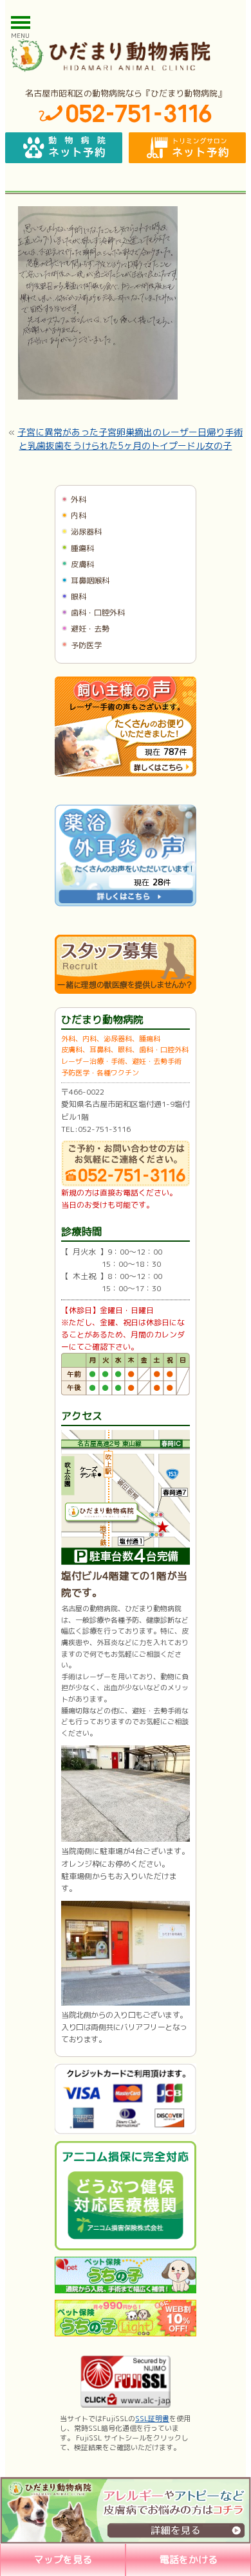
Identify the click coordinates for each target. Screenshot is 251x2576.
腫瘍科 (82, 548)
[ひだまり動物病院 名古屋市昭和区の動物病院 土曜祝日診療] (125, 55)
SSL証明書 (152, 2419)
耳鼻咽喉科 (90, 580)
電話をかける (189, 2560)
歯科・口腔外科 (98, 613)
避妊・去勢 (90, 629)
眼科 (79, 596)
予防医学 (86, 645)
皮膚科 (82, 564)
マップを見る (63, 2560)
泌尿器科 (86, 532)
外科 (79, 499)
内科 (79, 516)
